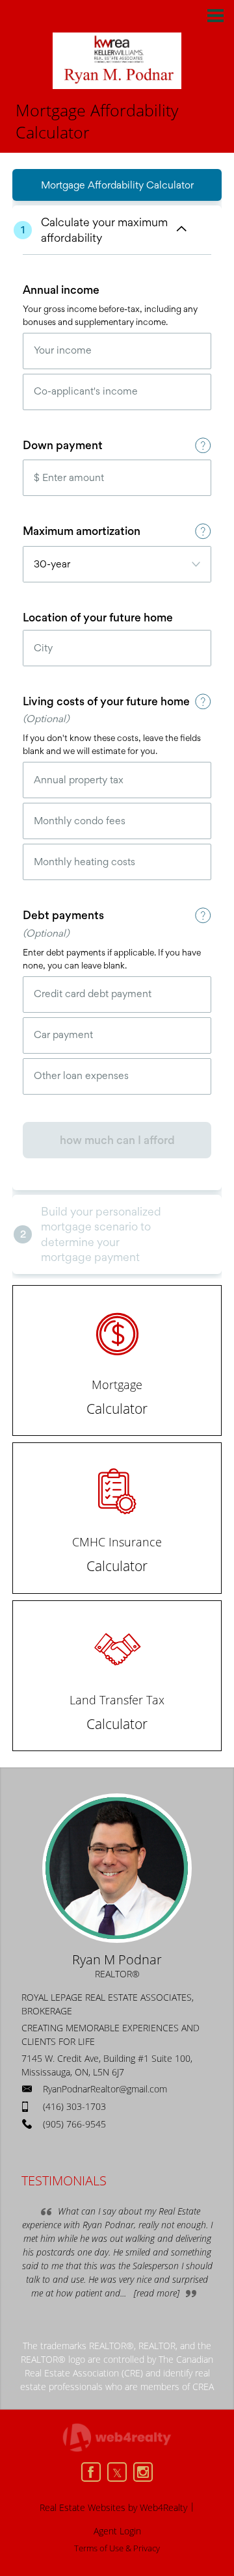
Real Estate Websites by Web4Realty (113, 2507)
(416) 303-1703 (74, 2106)
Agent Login (117, 2531)
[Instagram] (143, 2472)
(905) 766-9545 (74, 2124)
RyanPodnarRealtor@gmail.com (105, 2089)
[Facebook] (91, 2472)
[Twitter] (117, 2472)
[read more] (157, 2293)
